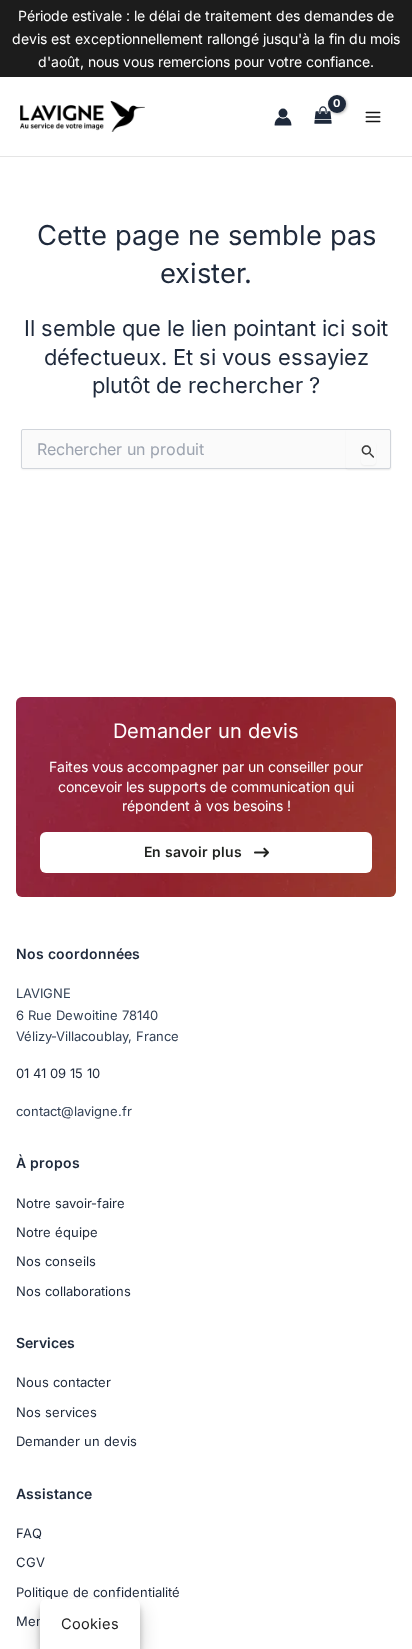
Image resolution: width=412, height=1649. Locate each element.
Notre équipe (57, 1232)
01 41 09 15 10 (58, 1073)
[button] (206, 852)
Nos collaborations (73, 1291)
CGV (30, 1562)
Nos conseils (56, 1261)
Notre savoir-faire (70, 1203)
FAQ (29, 1533)
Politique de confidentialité (98, 1592)
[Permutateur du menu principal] (373, 117)
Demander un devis (76, 1441)
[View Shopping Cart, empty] (323, 116)
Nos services (56, 1412)
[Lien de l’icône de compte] (283, 117)
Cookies (90, 1624)
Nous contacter (63, 1382)
